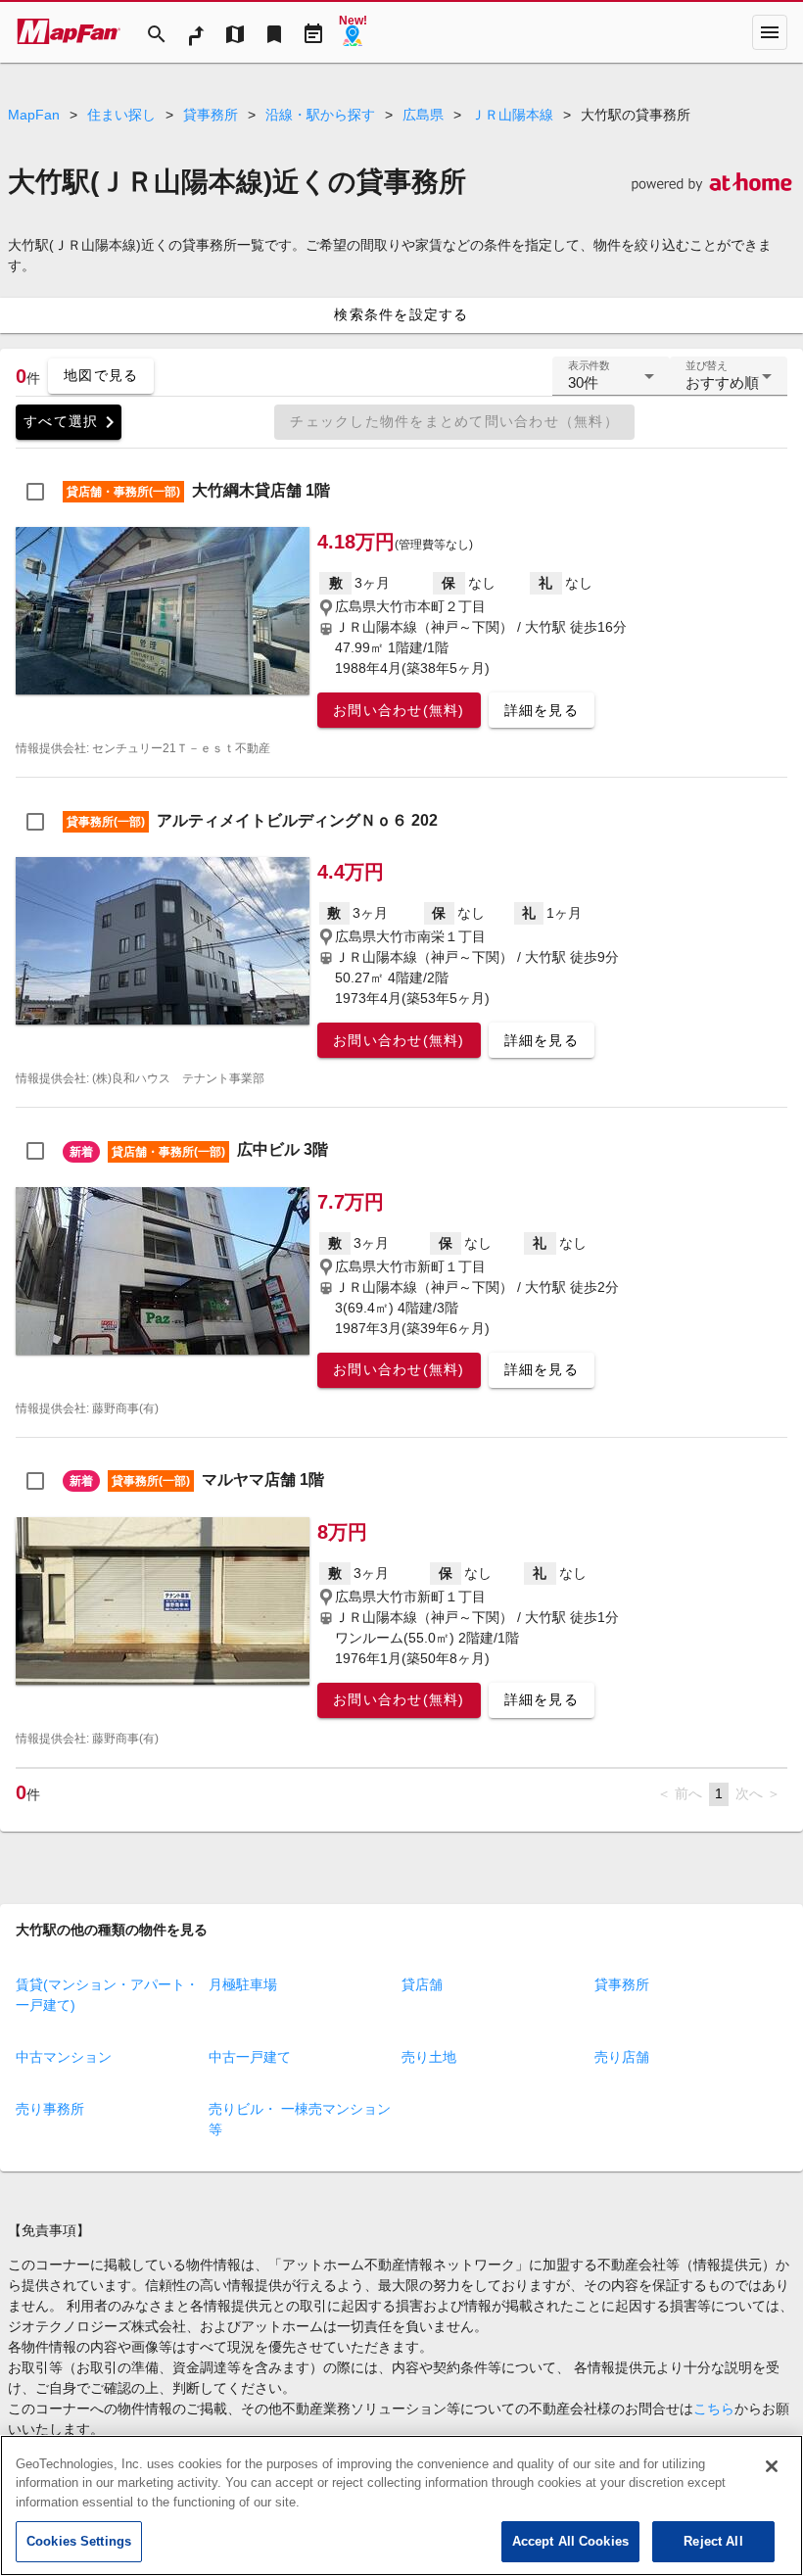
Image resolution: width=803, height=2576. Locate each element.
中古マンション (64, 2057)
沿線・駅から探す (320, 115)
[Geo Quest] (353, 32)
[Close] (772, 2466)
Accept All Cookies (570, 2541)
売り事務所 (50, 2109)
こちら (714, 2409)
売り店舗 (622, 2057)
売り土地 (429, 2057)
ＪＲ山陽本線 (512, 115)
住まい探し (121, 115)
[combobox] (611, 384)
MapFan (34, 115)
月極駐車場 (243, 1984)
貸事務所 (211, 115)
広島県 (423, 115)
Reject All (713, 2541)
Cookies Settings (79, 2541)
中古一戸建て (250, 2057)
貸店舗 (422, 1984)
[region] (401, 2505)
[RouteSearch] (196, 32)
